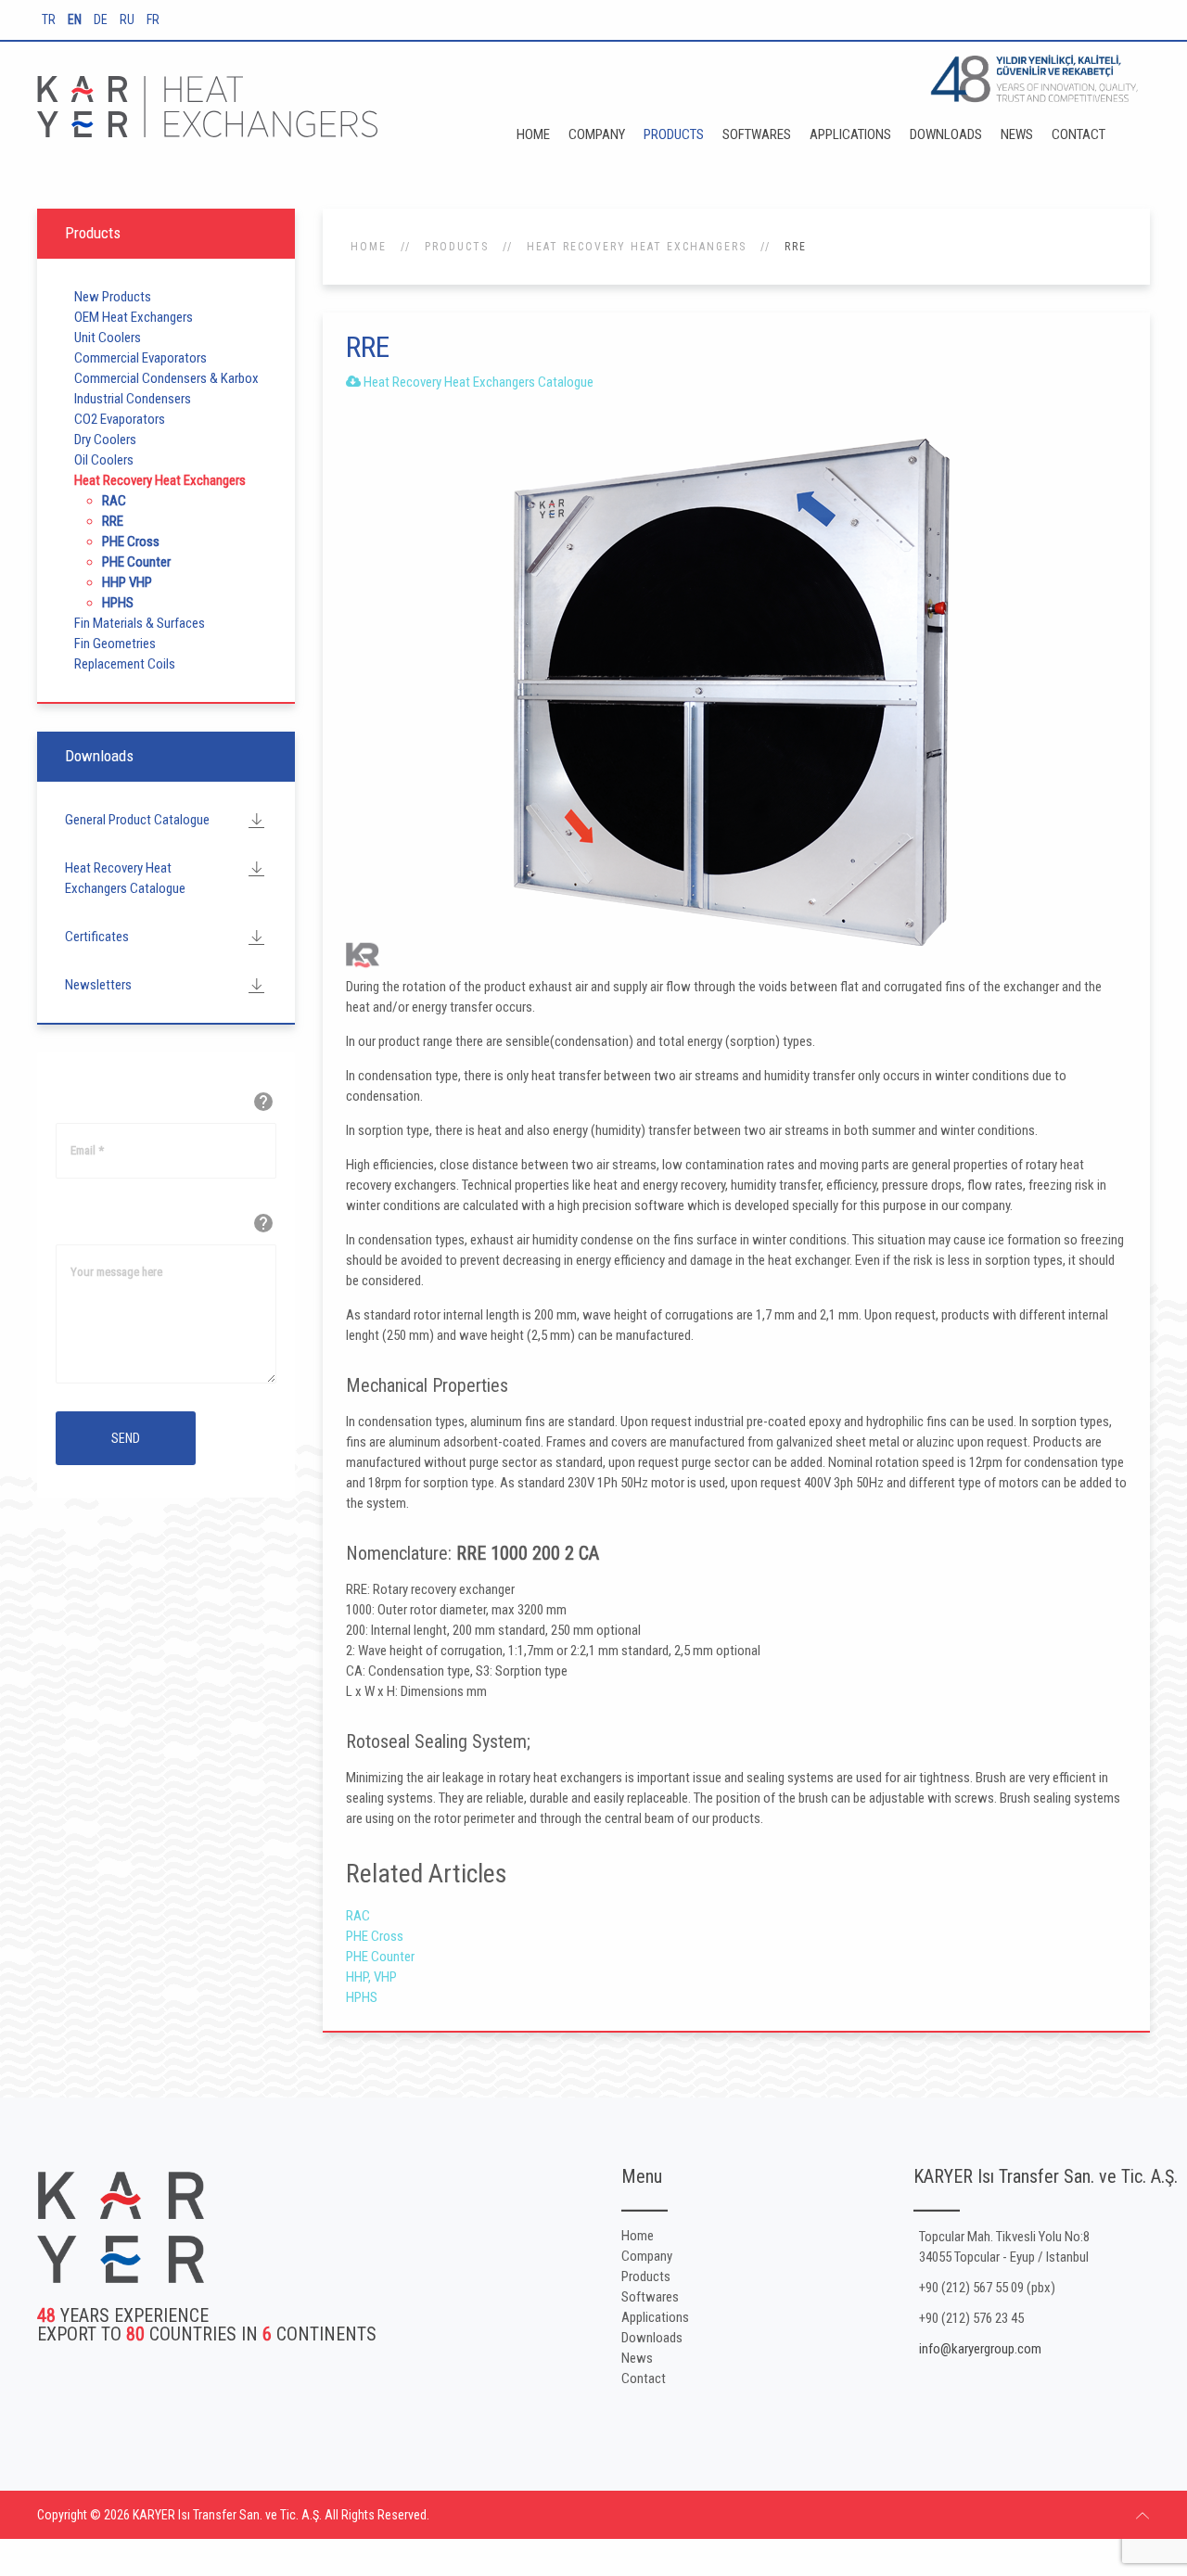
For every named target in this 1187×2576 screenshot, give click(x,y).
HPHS (362, 1997)
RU (128, 19)
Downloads (946, 134)
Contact (1079, 134)
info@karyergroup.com (980, 2349)
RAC (358, 1916)
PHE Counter (380, 1957)
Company (597, 134)
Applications (850, 134)
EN (76, 19)
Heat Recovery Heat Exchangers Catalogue (477, 382)
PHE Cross (375, 1936)
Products (674, 134)
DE (102, 19)
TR (50, 19)
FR (153, 19)
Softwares (757, 134)
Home (533, 134)
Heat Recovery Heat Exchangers (637, 247)
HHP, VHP (371, 1977)
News (1017, 134)
